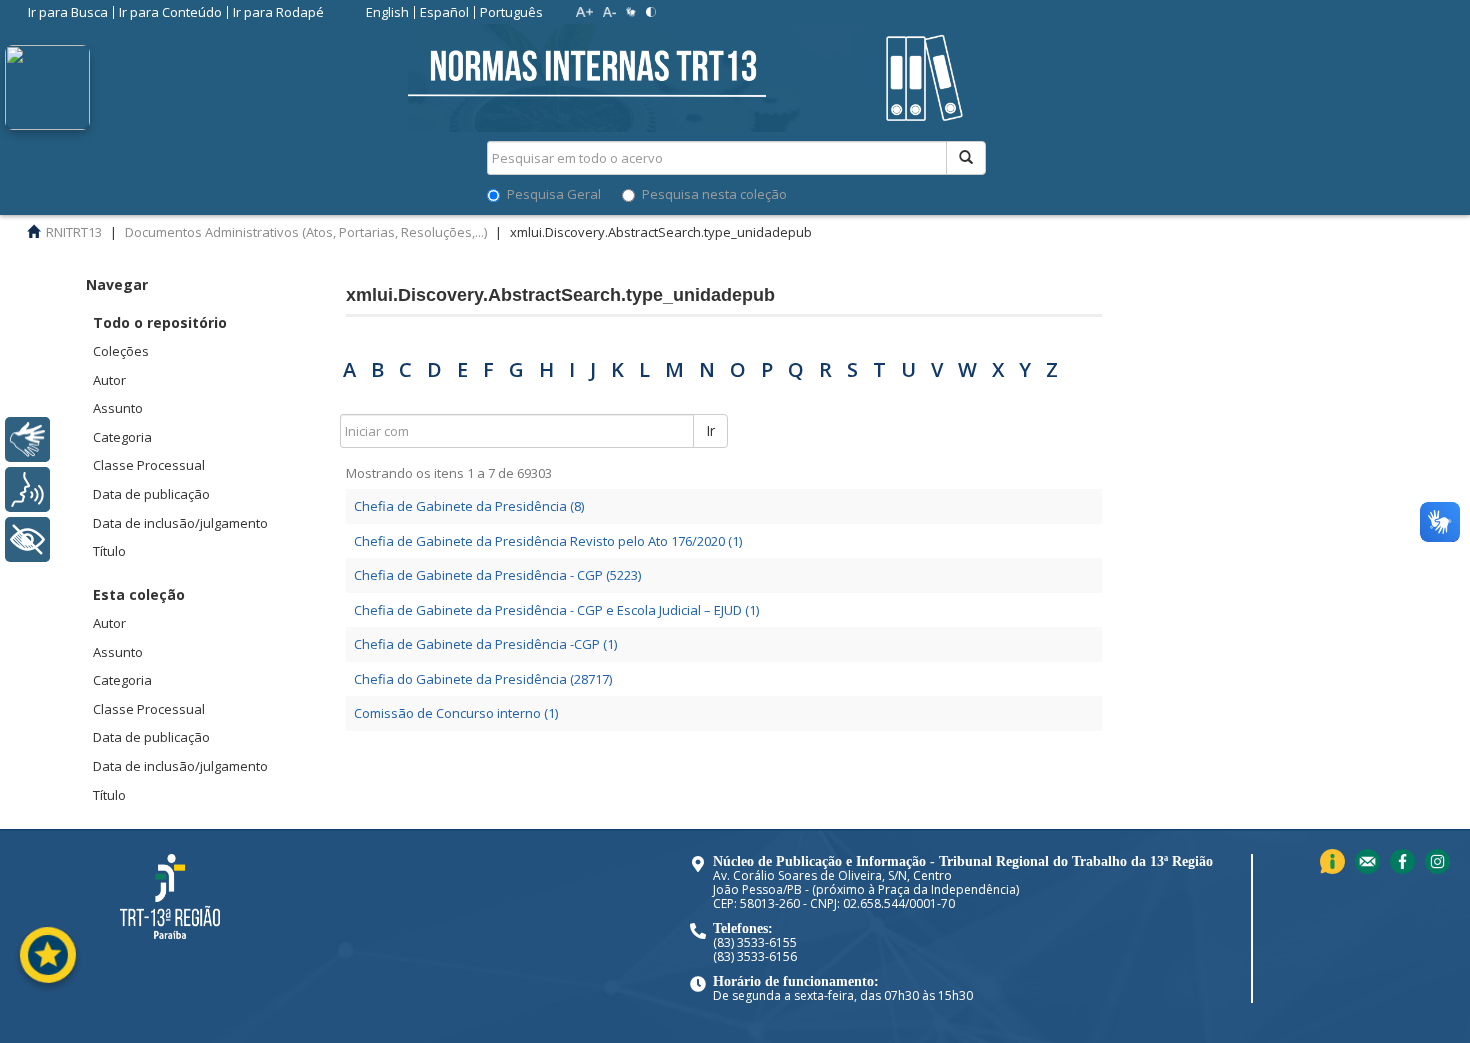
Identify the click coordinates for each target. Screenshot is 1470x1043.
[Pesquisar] (966, 158)
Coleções (121, 351)
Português (511, 12)
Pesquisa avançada (1056, 229)
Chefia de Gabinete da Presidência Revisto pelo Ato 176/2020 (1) (548, 541)
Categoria (122, 437)
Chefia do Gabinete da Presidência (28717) (483, 679)
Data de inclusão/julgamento (180, 523)
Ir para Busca (68, 12)
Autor (109, 380)
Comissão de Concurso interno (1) (456, 713)
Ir (710, 430)
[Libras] (27, 439)
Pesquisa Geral (554, 194)
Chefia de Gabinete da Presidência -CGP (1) (485, 644)
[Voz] (27, 489)
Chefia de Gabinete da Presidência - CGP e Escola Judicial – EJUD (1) (556, 610)
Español (444, 12)
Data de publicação (151, 494)
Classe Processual (149, 465)
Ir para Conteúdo (170, 12)
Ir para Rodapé (278, 12)
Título (109, 551)
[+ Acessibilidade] (27, 539)
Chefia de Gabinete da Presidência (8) (469, 506)
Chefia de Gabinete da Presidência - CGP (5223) (497, 575)
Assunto (118, 408)
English (387, 12)
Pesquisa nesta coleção (714, 194)
